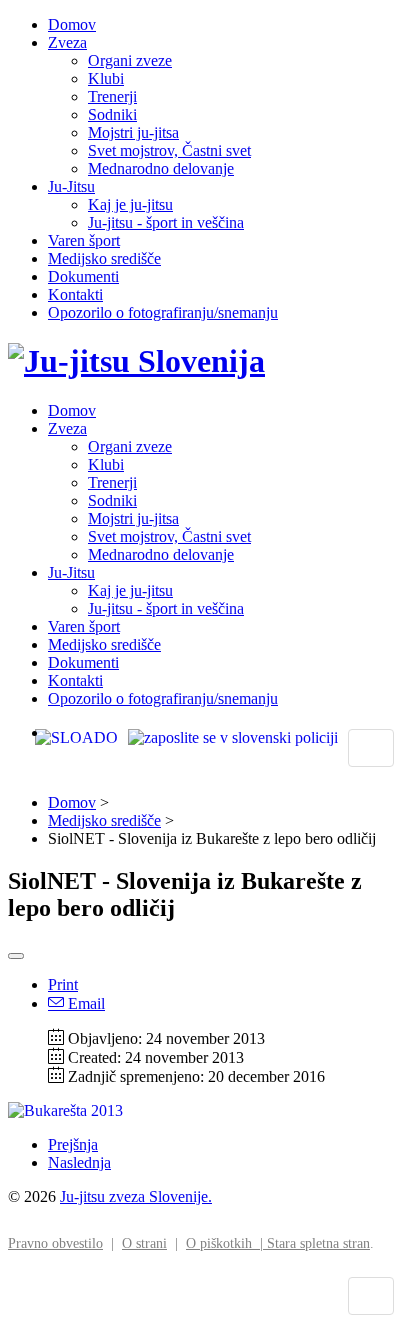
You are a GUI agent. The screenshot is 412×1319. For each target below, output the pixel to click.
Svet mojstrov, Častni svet (169, 150)
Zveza (67, 42)
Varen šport (84, 240)
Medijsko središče (104, 258)
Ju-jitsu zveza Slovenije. (136, 1196)
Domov (72, 24)
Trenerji (112, 96)
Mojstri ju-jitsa (133, 132)
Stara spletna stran (318, 1243)
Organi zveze (130, 60)
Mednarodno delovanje (161, 168)
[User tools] (16, 956)
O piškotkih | (226, 1243)
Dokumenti (83, 276)
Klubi (106, 78)
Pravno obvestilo (55, 1243)
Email (84, 1003)
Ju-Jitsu (71, 186)
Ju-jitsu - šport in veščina (166, 222)
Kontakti (75, 294)
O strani (144, 1243)
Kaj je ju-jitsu (130, 204)
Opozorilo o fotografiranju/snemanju (163, 312)
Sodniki (112, 114)
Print (63, 984)
